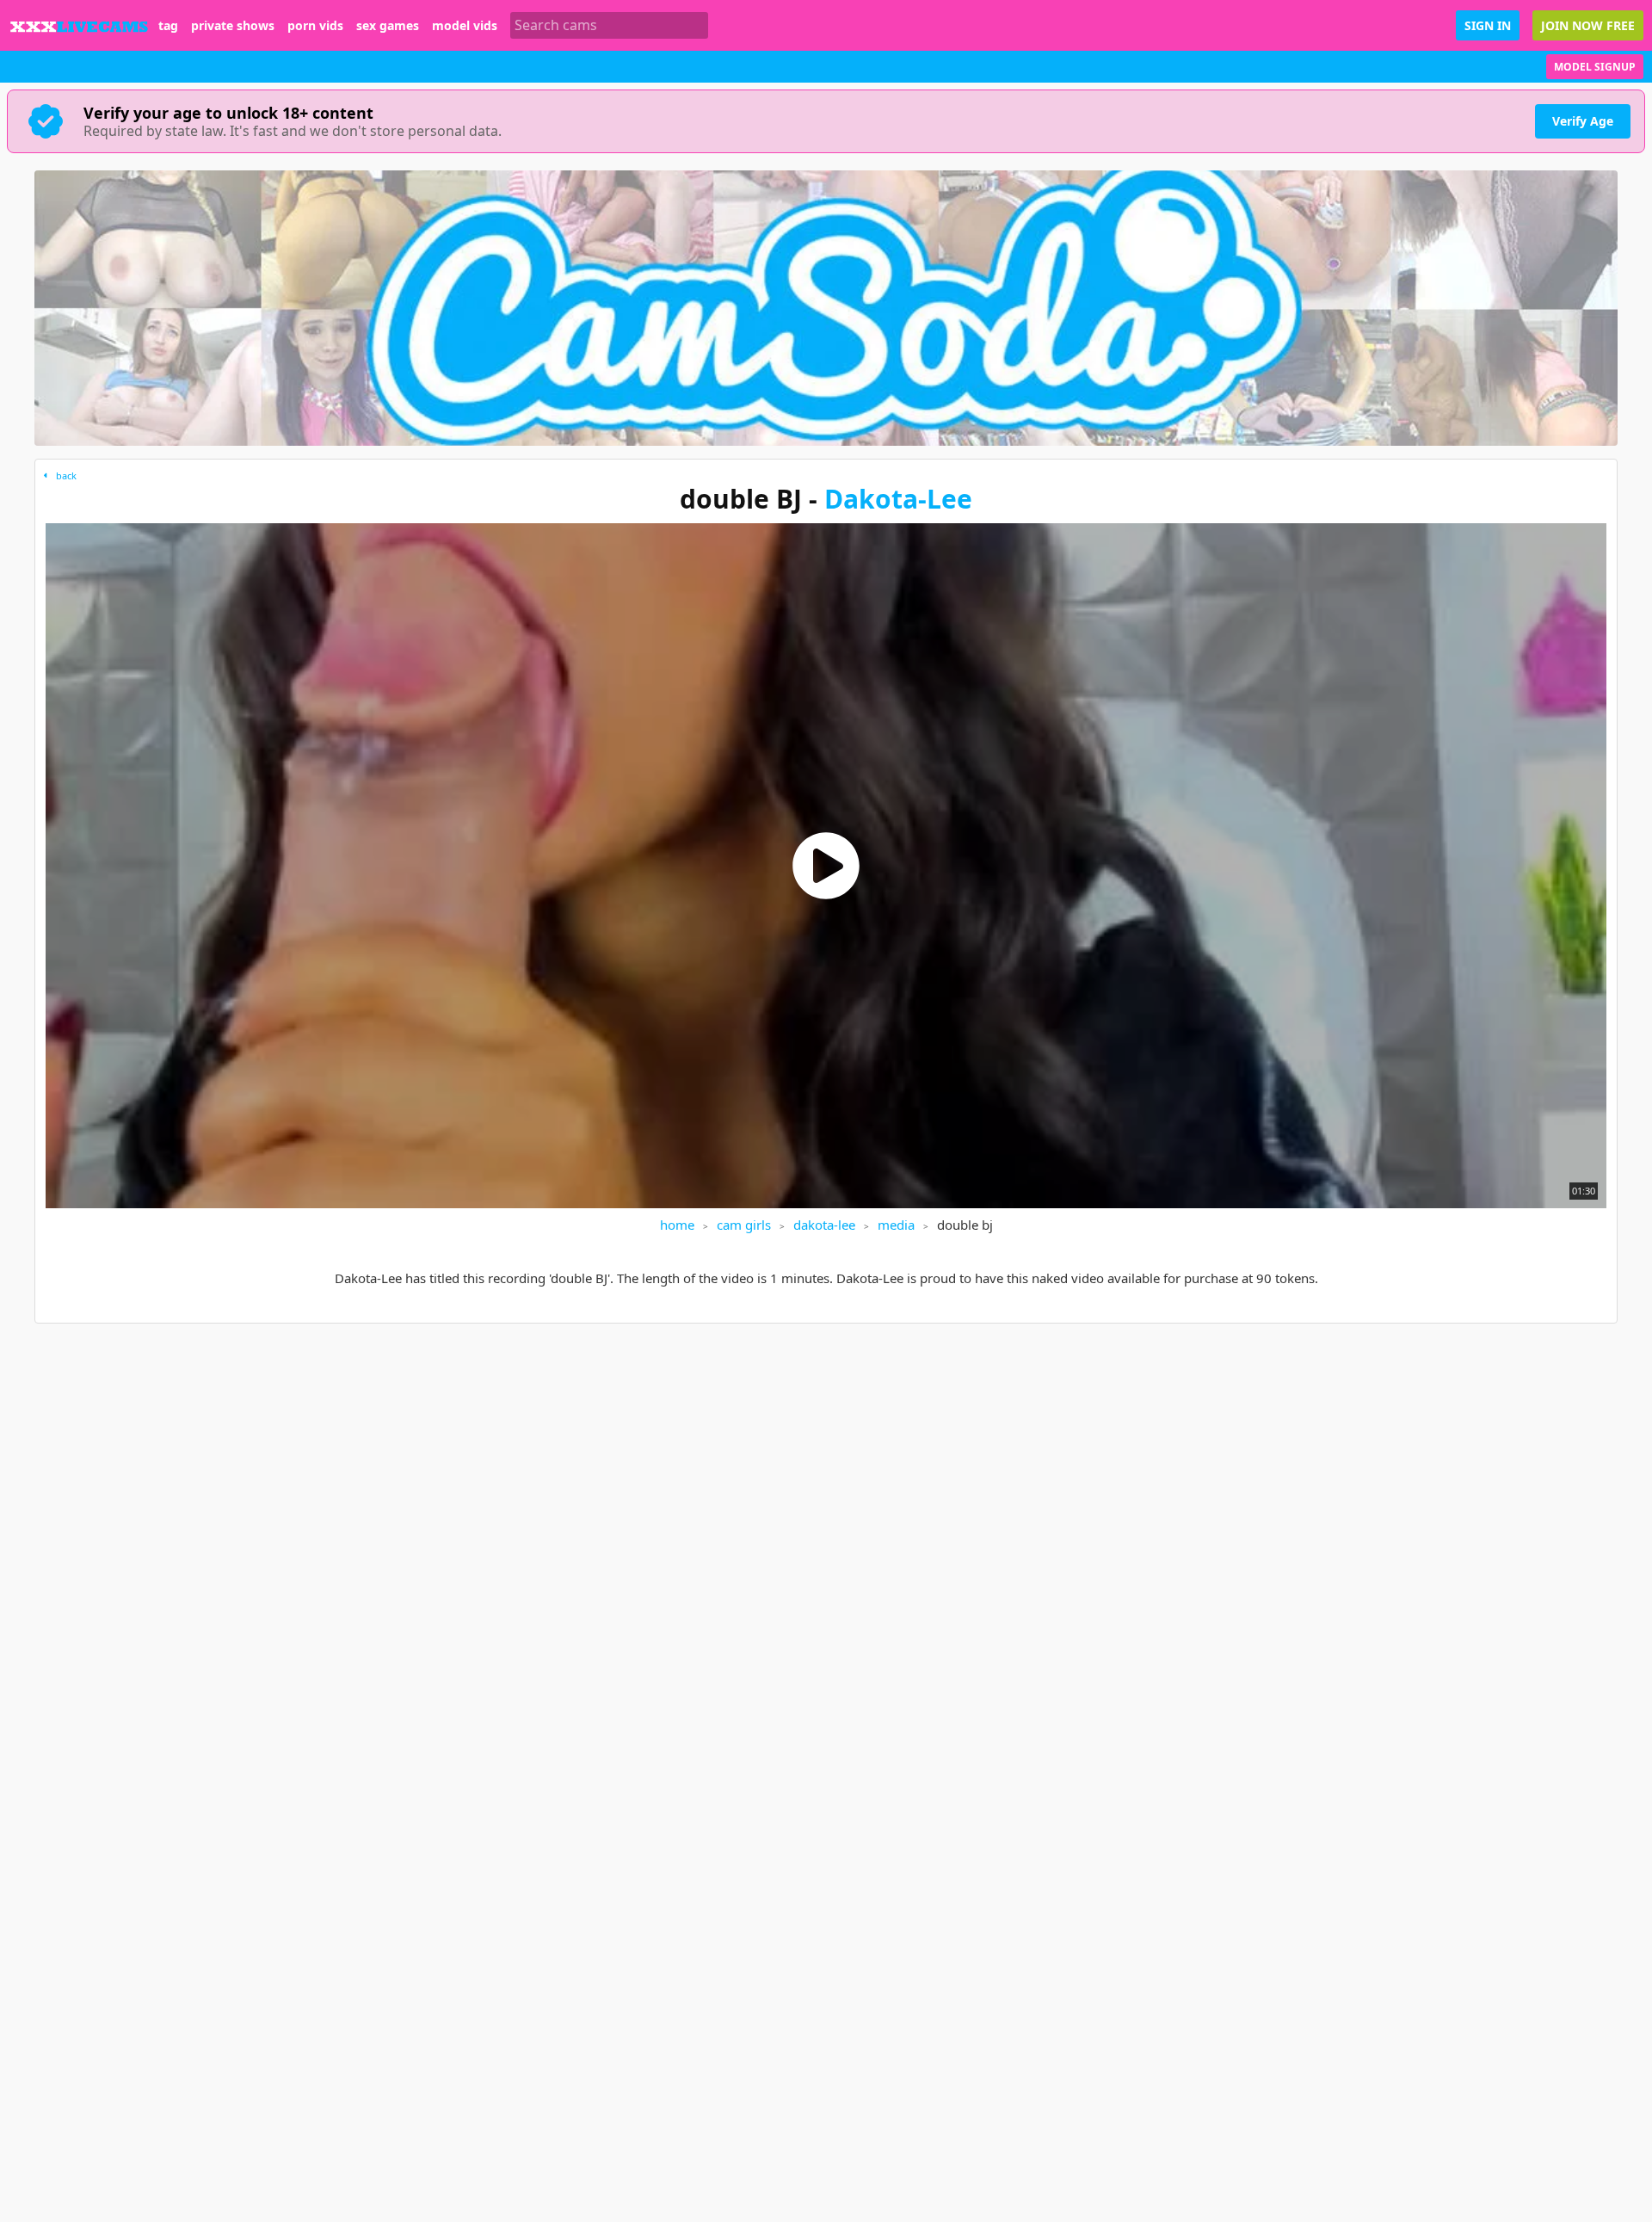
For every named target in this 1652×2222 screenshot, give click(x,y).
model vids (465, 26)
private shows (233, 26)
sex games (388, 26)
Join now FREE (1588, 25)
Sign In (1488, 25)
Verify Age (1583, 121)
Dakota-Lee (898, 499)
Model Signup (1595, 67)
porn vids (315, 26)
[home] (79, 25)
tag (168, 26)
